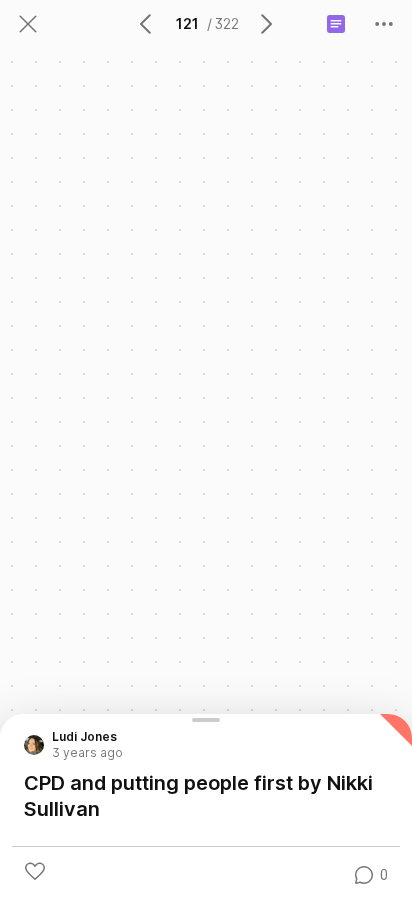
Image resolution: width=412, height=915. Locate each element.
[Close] (28, 24)
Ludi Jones (84, 737)
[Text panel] (336, 24)
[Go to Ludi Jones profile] (34, 745)
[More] (384, 24)
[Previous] (147, 24)
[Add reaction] (35, 871)
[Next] (265, 24)
